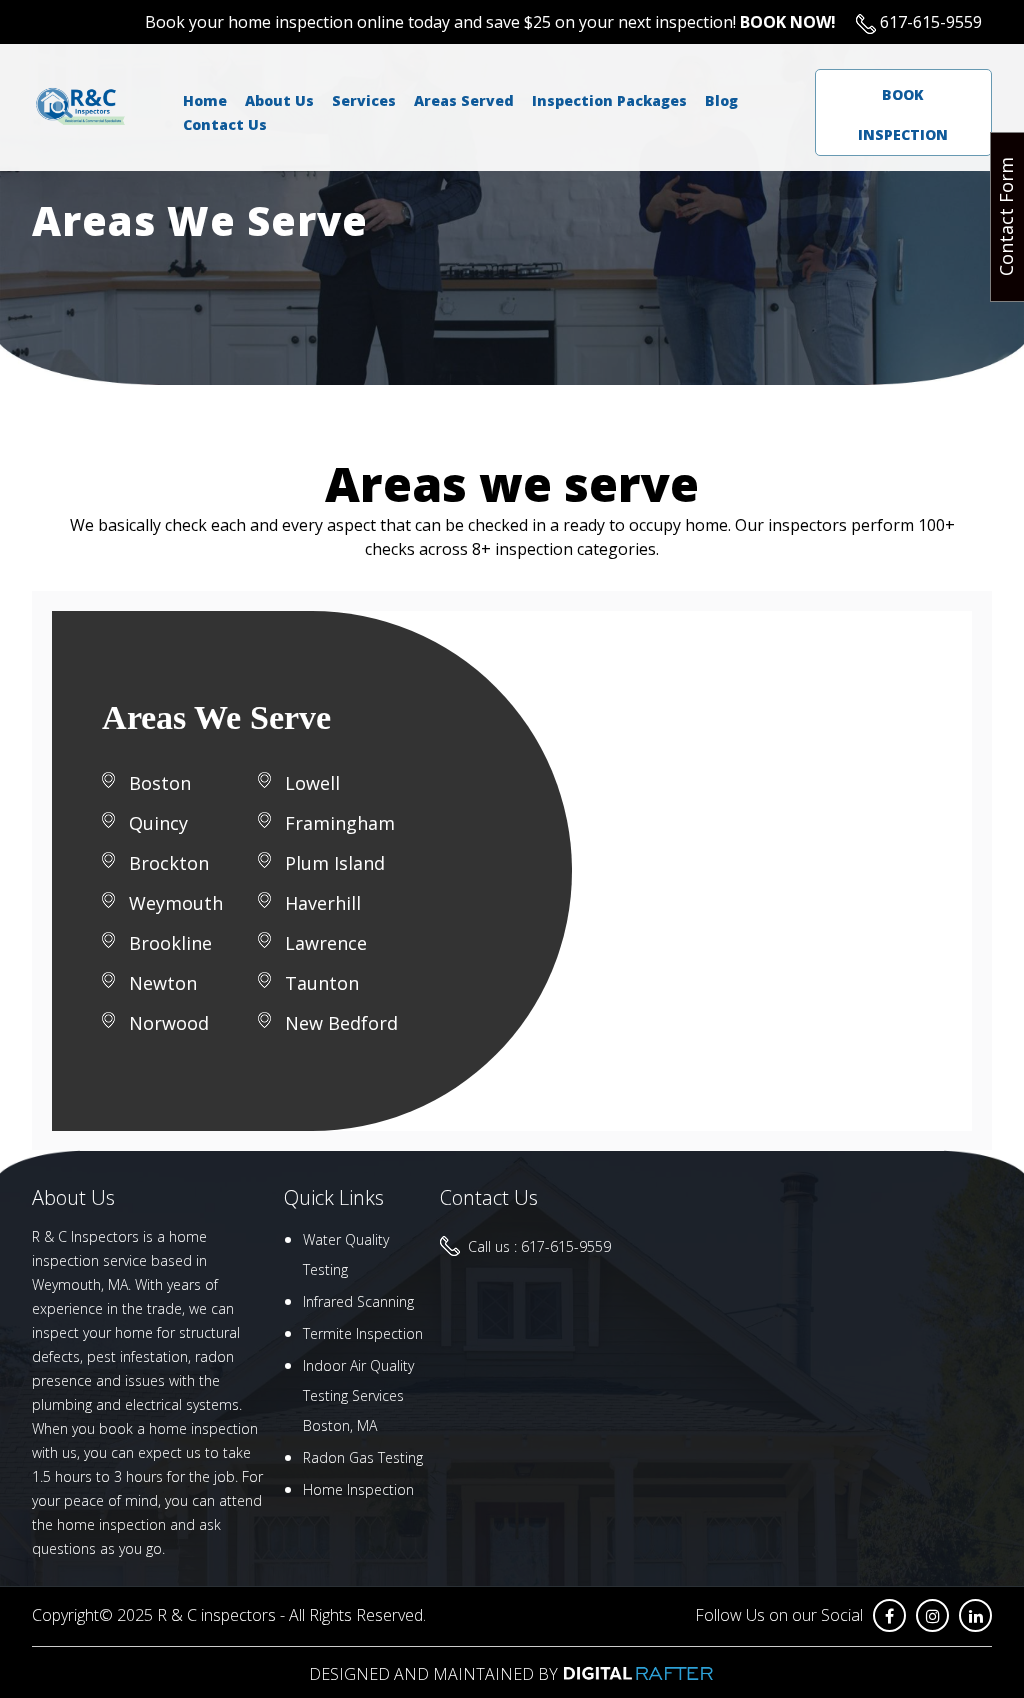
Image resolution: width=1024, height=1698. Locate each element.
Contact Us (225, 124)
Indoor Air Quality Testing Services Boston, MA (358, 1395)
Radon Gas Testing (363, 1457)
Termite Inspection (363, 1333)
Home (205, 100)
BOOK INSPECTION (903, 114)
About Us (279, 100)
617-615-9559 (929, 22)
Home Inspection (358, 1489)
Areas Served (464, 100)
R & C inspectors (216, 1615)
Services (364, 100)
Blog (721, 100)
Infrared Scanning (358, 1301)
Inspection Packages (609, 100)
